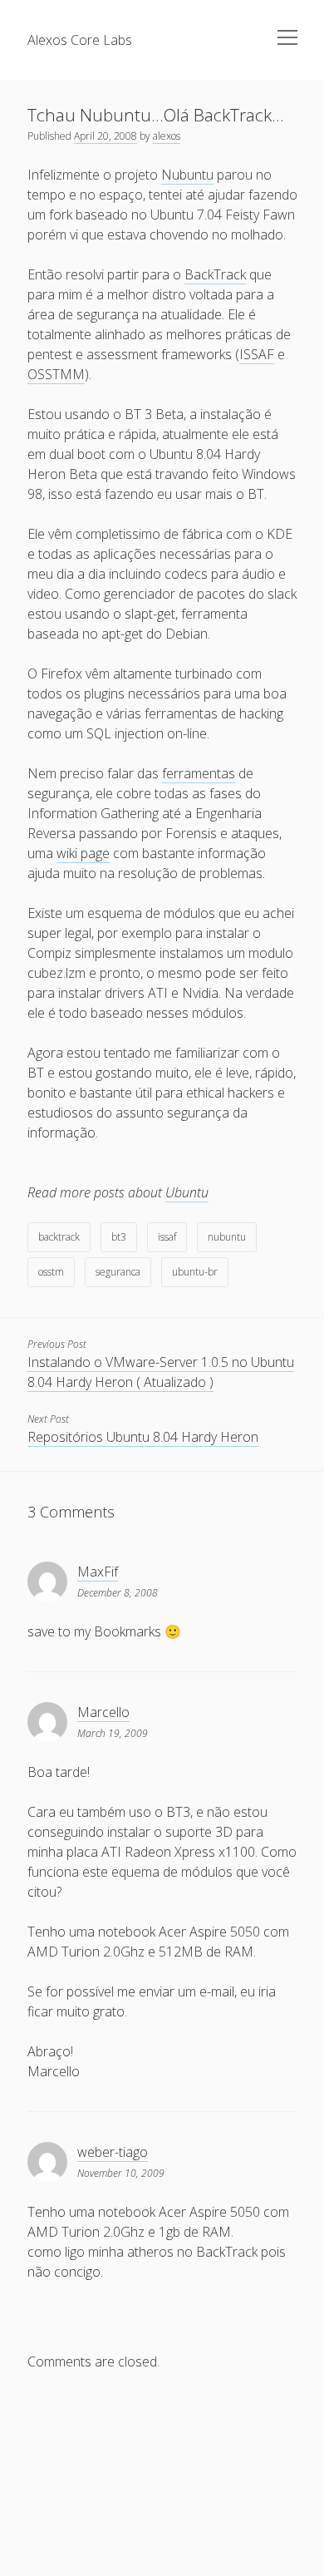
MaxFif (98, 1572)
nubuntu (227, 1237)
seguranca (118, 1272)
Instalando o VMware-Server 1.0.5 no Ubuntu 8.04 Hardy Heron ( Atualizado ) (161, 1372)
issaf (167, 1237)
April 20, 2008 (106, 136)
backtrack (59, 1237)
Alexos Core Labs (80, 40)
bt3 (119, 1237)
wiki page (83, 853)
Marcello (103, 1712)
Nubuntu (187, 175)
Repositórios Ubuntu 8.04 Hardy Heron (143, 1437)
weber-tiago (113, 2152)
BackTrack (215, 274)
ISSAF (257, 354)
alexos (167, 136)
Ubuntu (187, 1192)
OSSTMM (56, 374)
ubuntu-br (195, 1272)
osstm (51, 1272)
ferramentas (199, 773)
